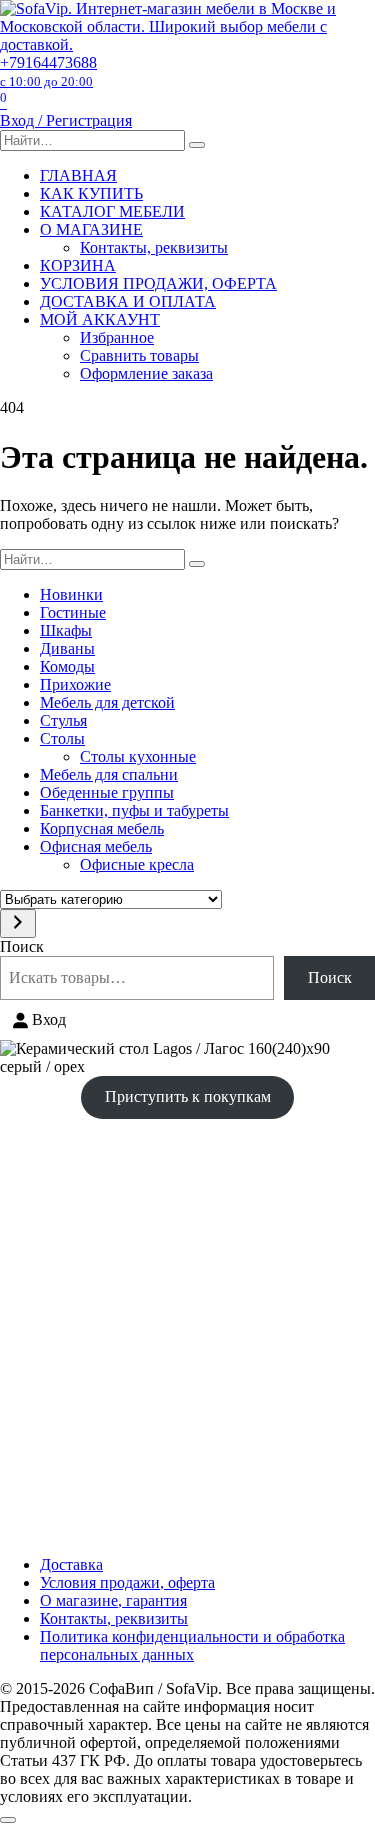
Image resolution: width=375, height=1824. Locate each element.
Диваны (67, 648)
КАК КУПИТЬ (91, 193)
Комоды (67, 666)
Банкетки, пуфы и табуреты (134, 810)
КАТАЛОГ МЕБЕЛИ (112, 211)
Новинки (71, 594)
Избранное (117, 337)
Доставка (71, 1564)
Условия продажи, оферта (127, 1582)
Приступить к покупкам (188, 1096)
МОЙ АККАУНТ (100, 319)
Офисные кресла (137, 864)
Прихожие (75, 684)
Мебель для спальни (109, 774)
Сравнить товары (139, 355)
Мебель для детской (107, 702)
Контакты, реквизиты (154, 247)
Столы (62, 738)
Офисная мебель (96, 846)
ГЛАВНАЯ (78, 175)
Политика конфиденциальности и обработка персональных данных (192, 1645)
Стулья (63, 720)
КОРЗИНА (78, 265)
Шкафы (66, 630)
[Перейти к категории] (18, 923)
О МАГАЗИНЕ (91, 229)
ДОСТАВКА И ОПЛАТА (128, 301)
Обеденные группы (107, 792)
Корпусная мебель (102, 828)
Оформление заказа (146, 373)
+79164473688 (48, 71)
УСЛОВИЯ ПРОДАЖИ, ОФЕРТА (158, 283)
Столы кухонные (138, 756)
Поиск (22, 946)
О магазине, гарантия (113, 1600)
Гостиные (73, 612)
